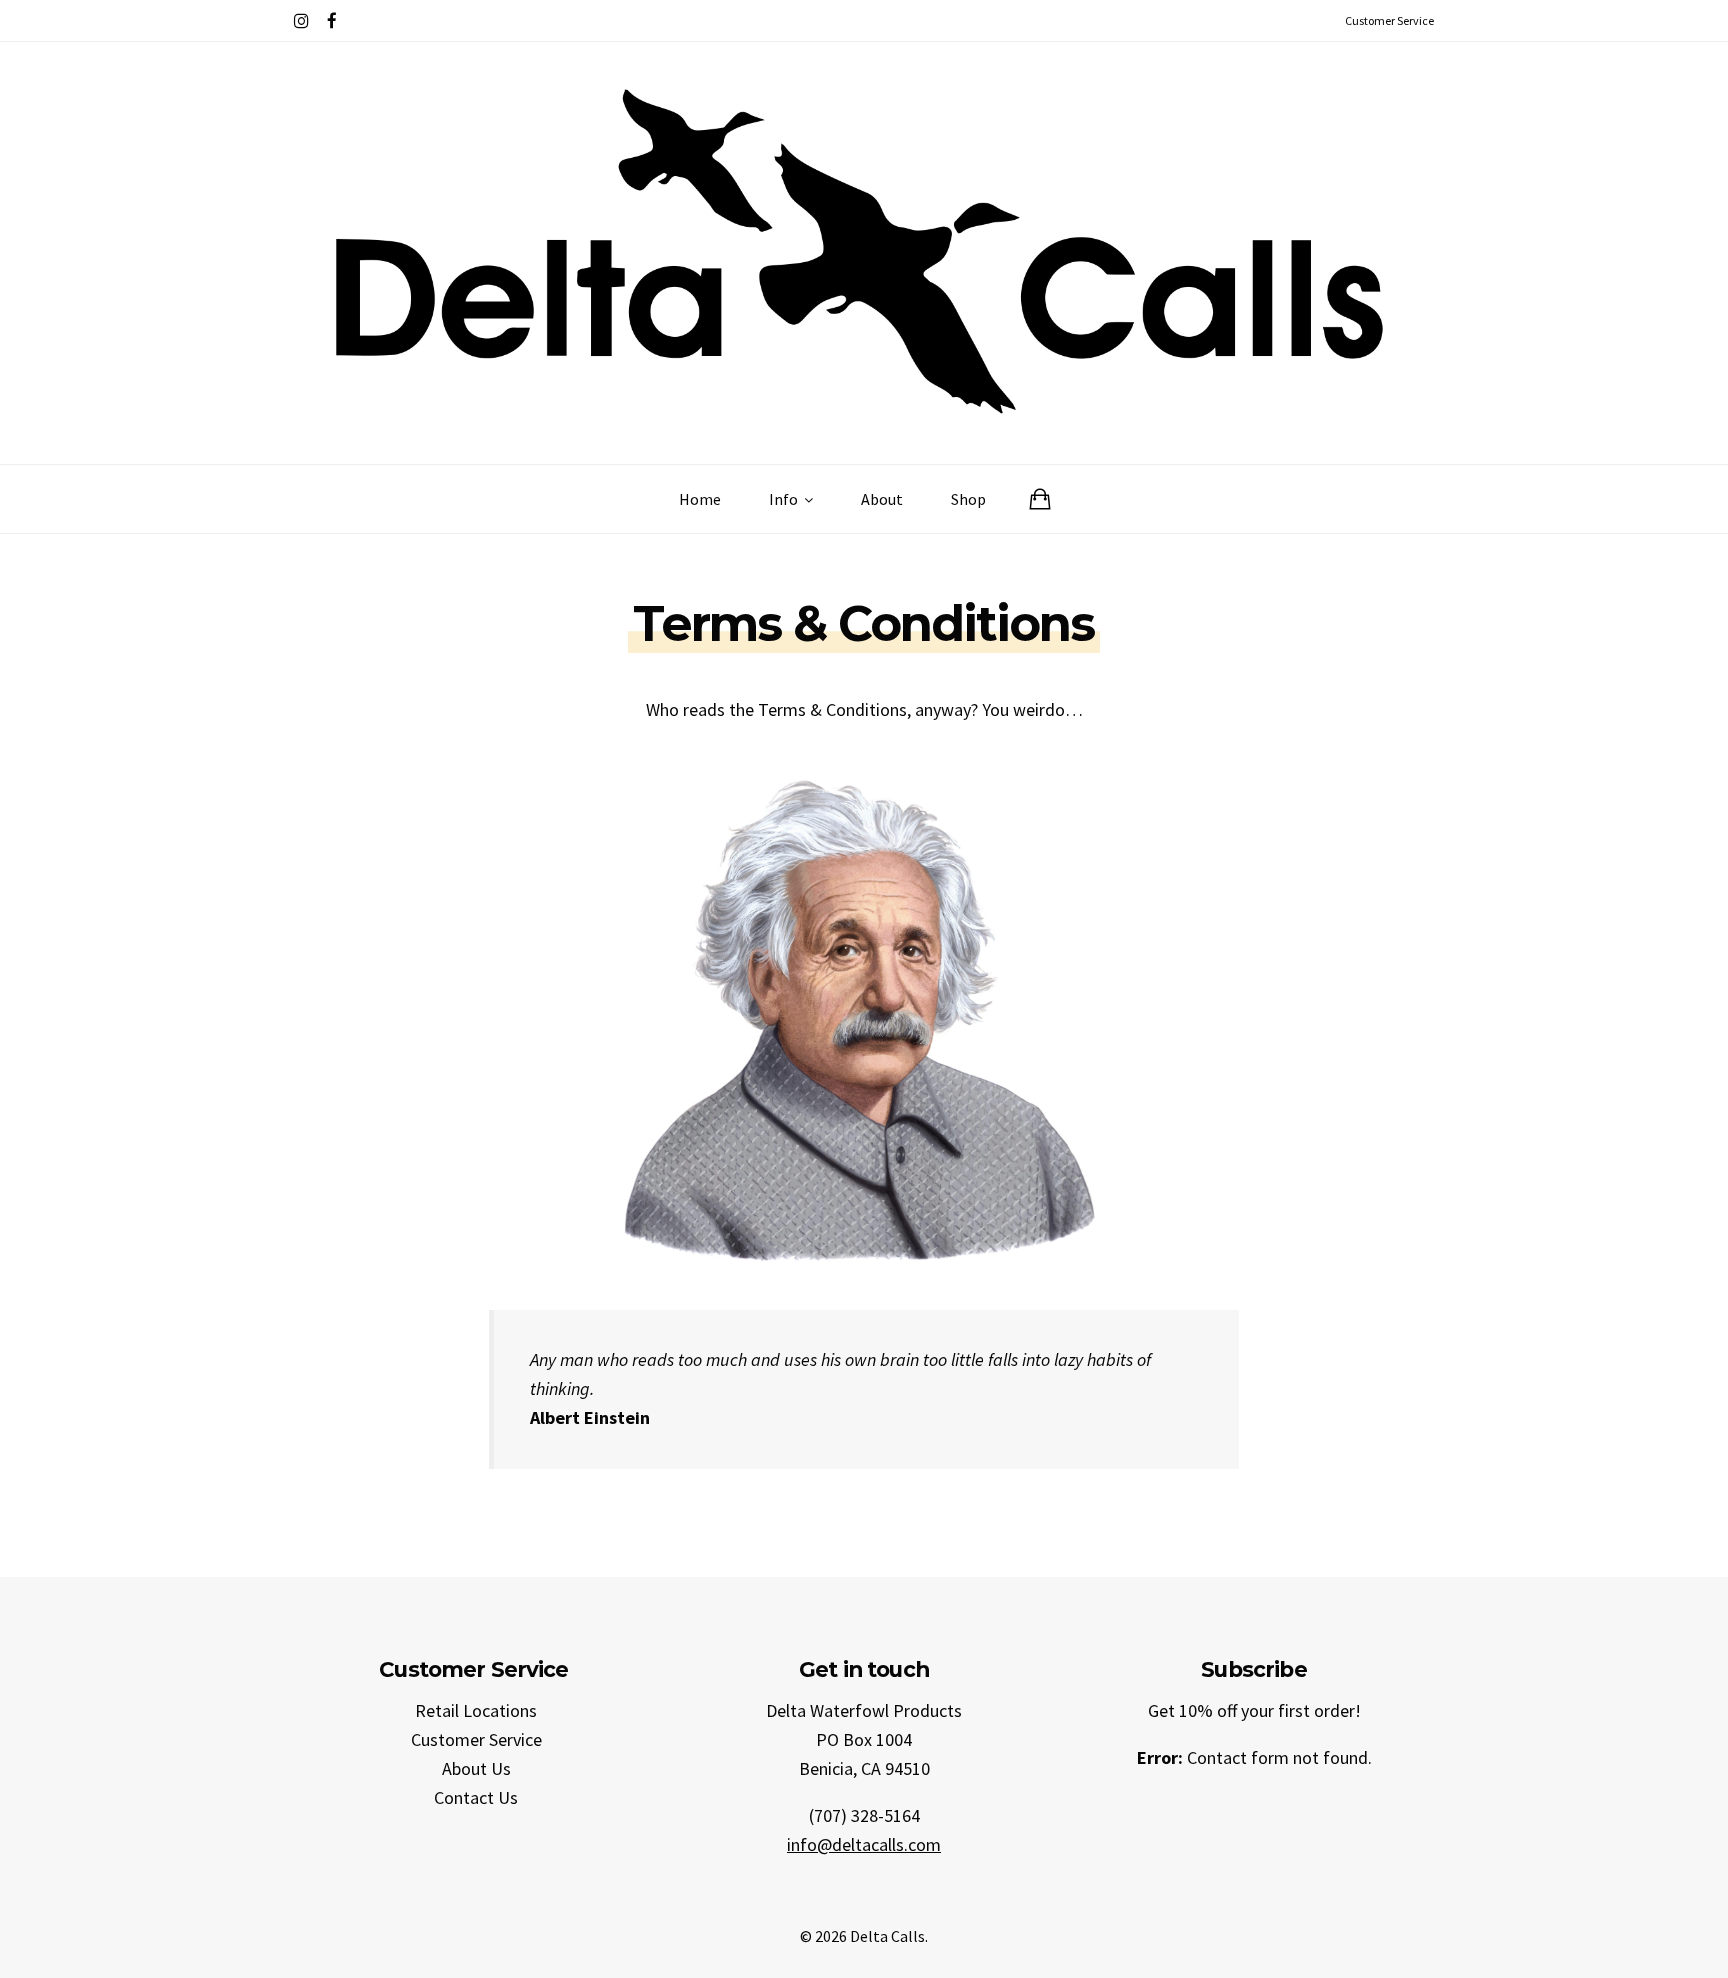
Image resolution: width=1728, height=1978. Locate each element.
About (882, 499)
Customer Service (476, 1739)
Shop (968, 499)
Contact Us (476, 1797)
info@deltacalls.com (864, 1844)
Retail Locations (476, 1710)
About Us (476, 1768)
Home (700, 499)
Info (785, 499)
